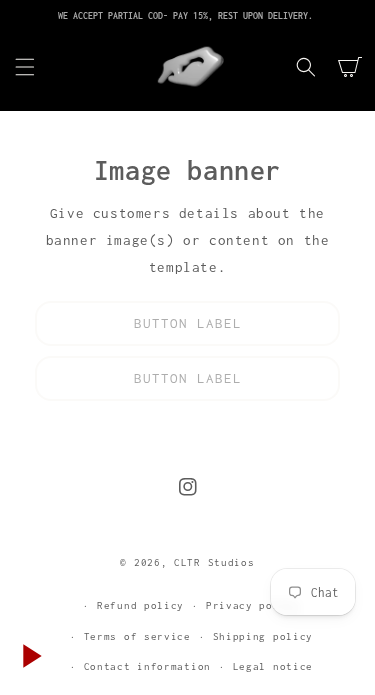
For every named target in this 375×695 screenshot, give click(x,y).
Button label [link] (188, 323)
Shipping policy (263, 636)
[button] (25, 67)
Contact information (147, 666)
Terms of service (137, 636)
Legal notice (273, 666)
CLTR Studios (214, 562)
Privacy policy (253, 605)
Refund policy (140, 605)
